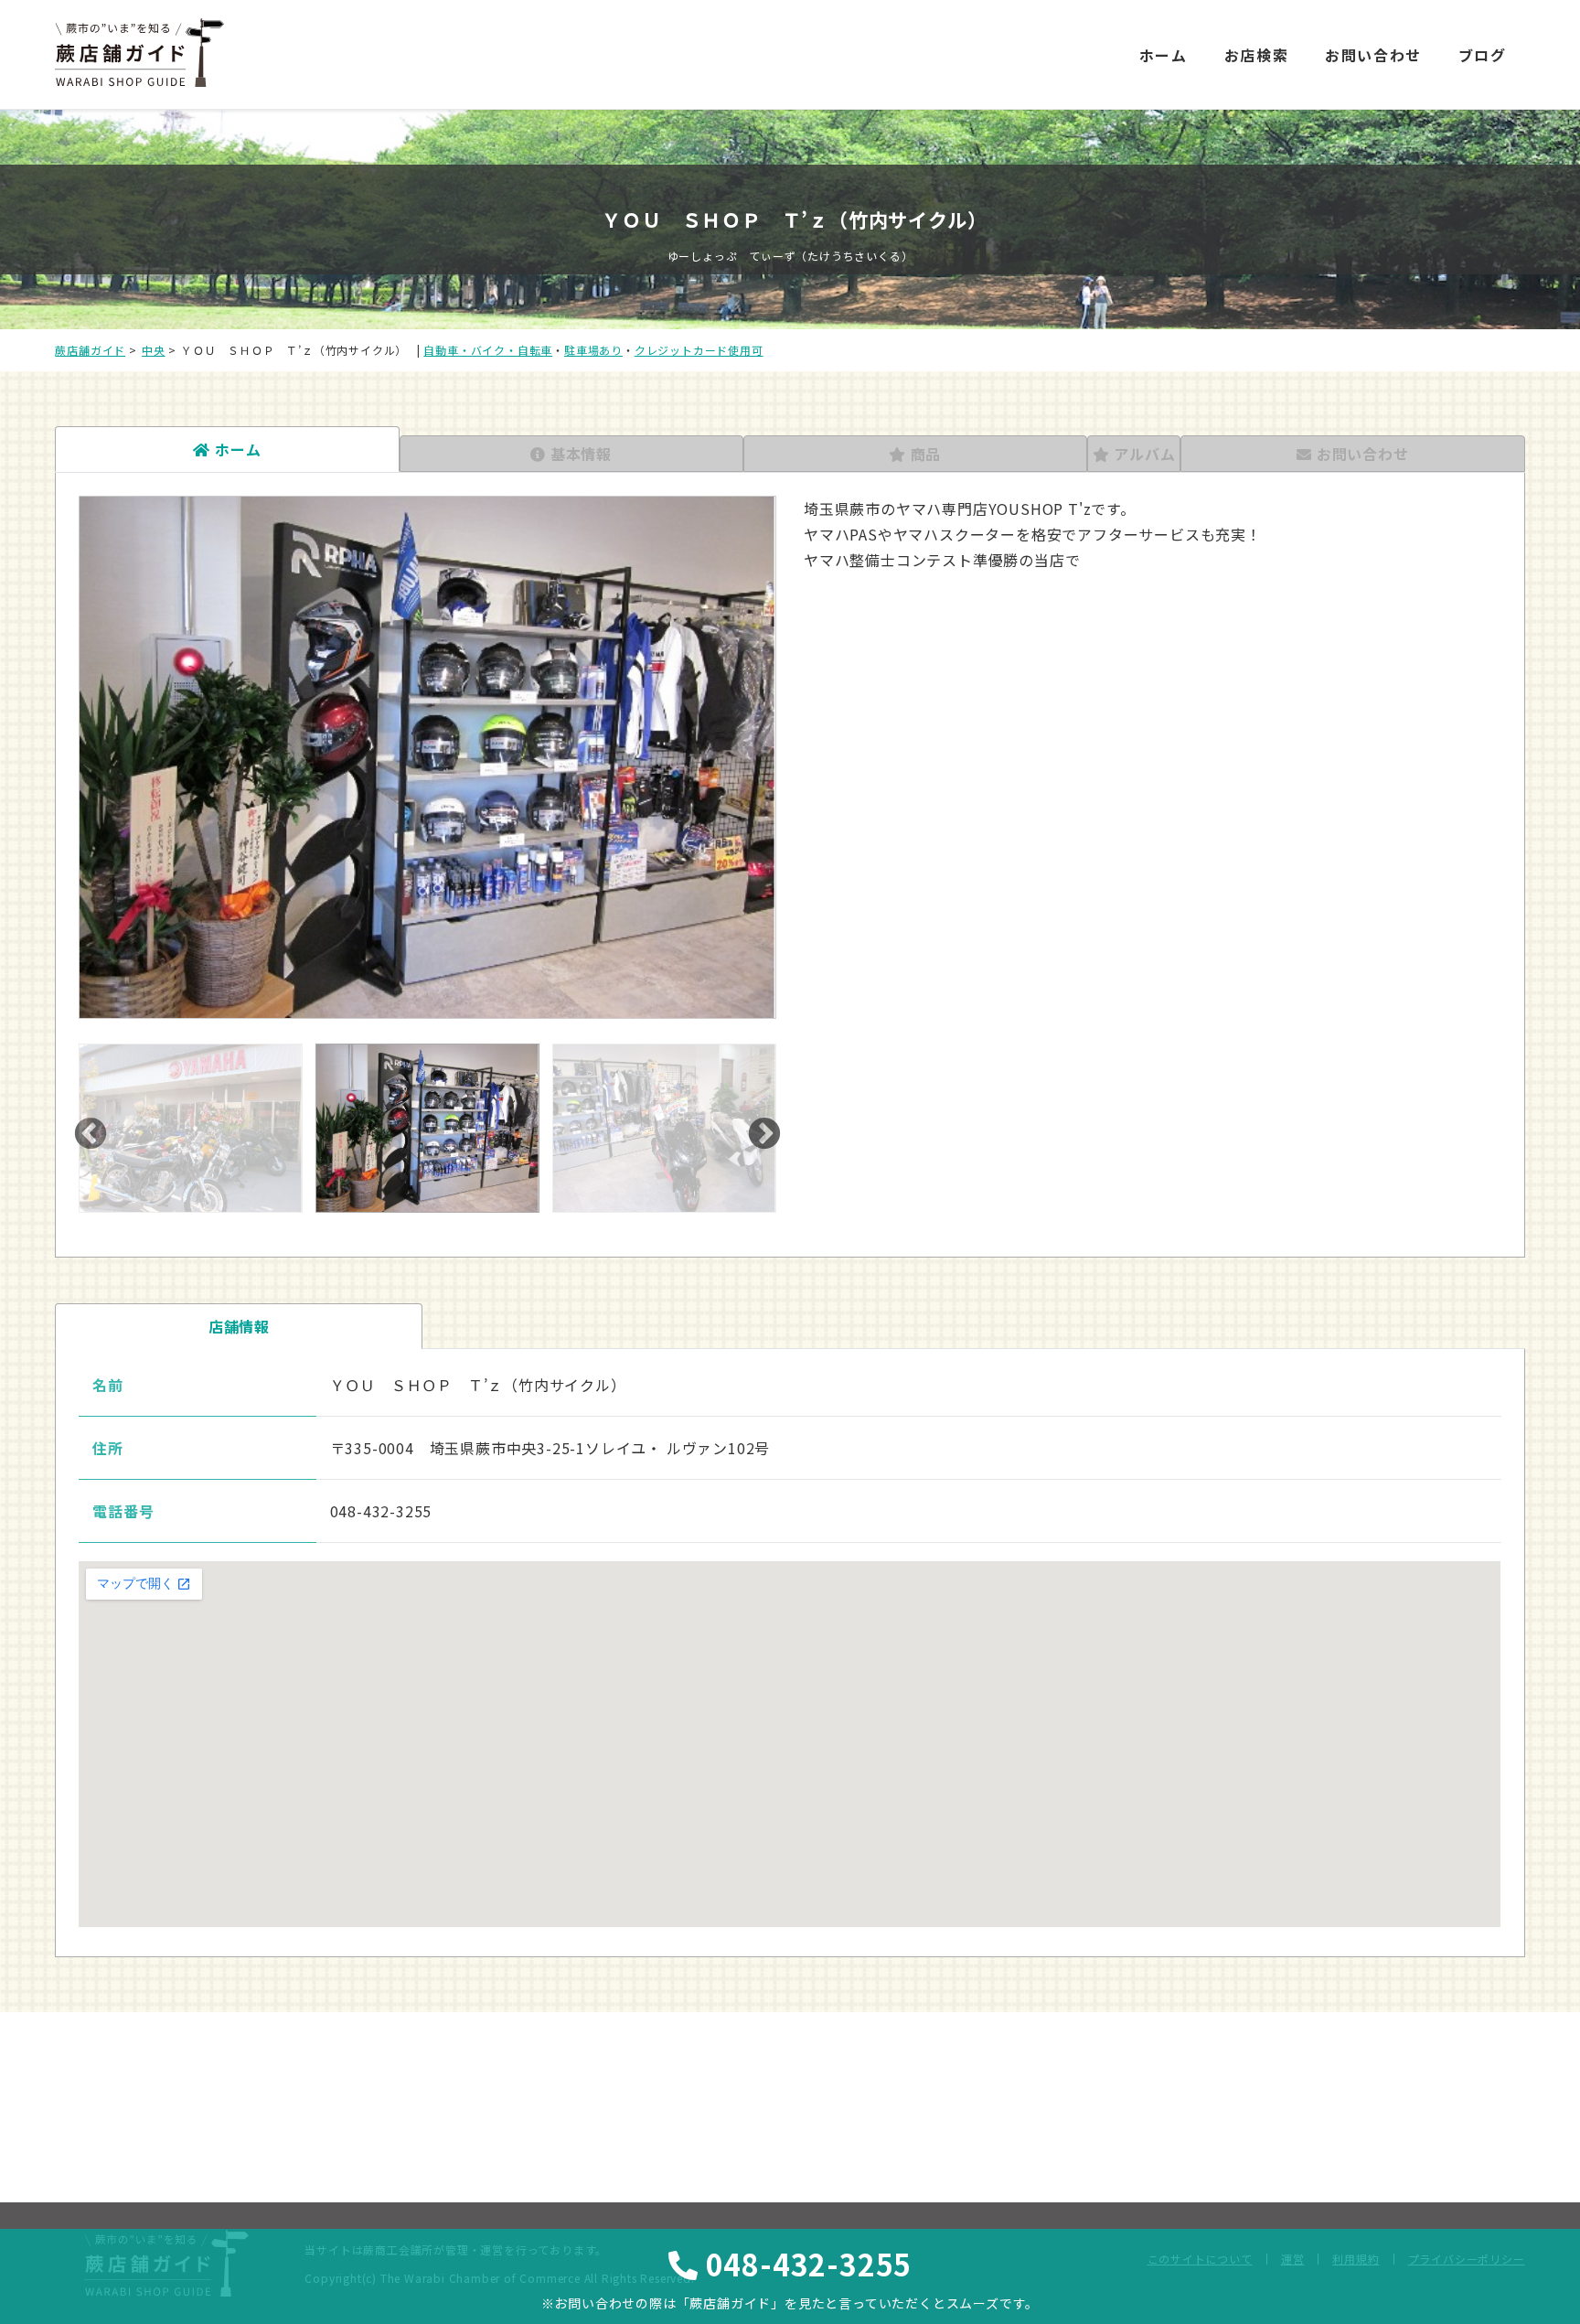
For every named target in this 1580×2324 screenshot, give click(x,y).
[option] (427, 757)
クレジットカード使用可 (699, 350)
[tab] (227, 449)
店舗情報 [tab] (239, 1326)
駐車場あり (593, 350)
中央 (154, 350)
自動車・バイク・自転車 (488, 350)
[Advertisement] (956, 38)
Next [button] (764, 1135)
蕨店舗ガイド (90, 350)
